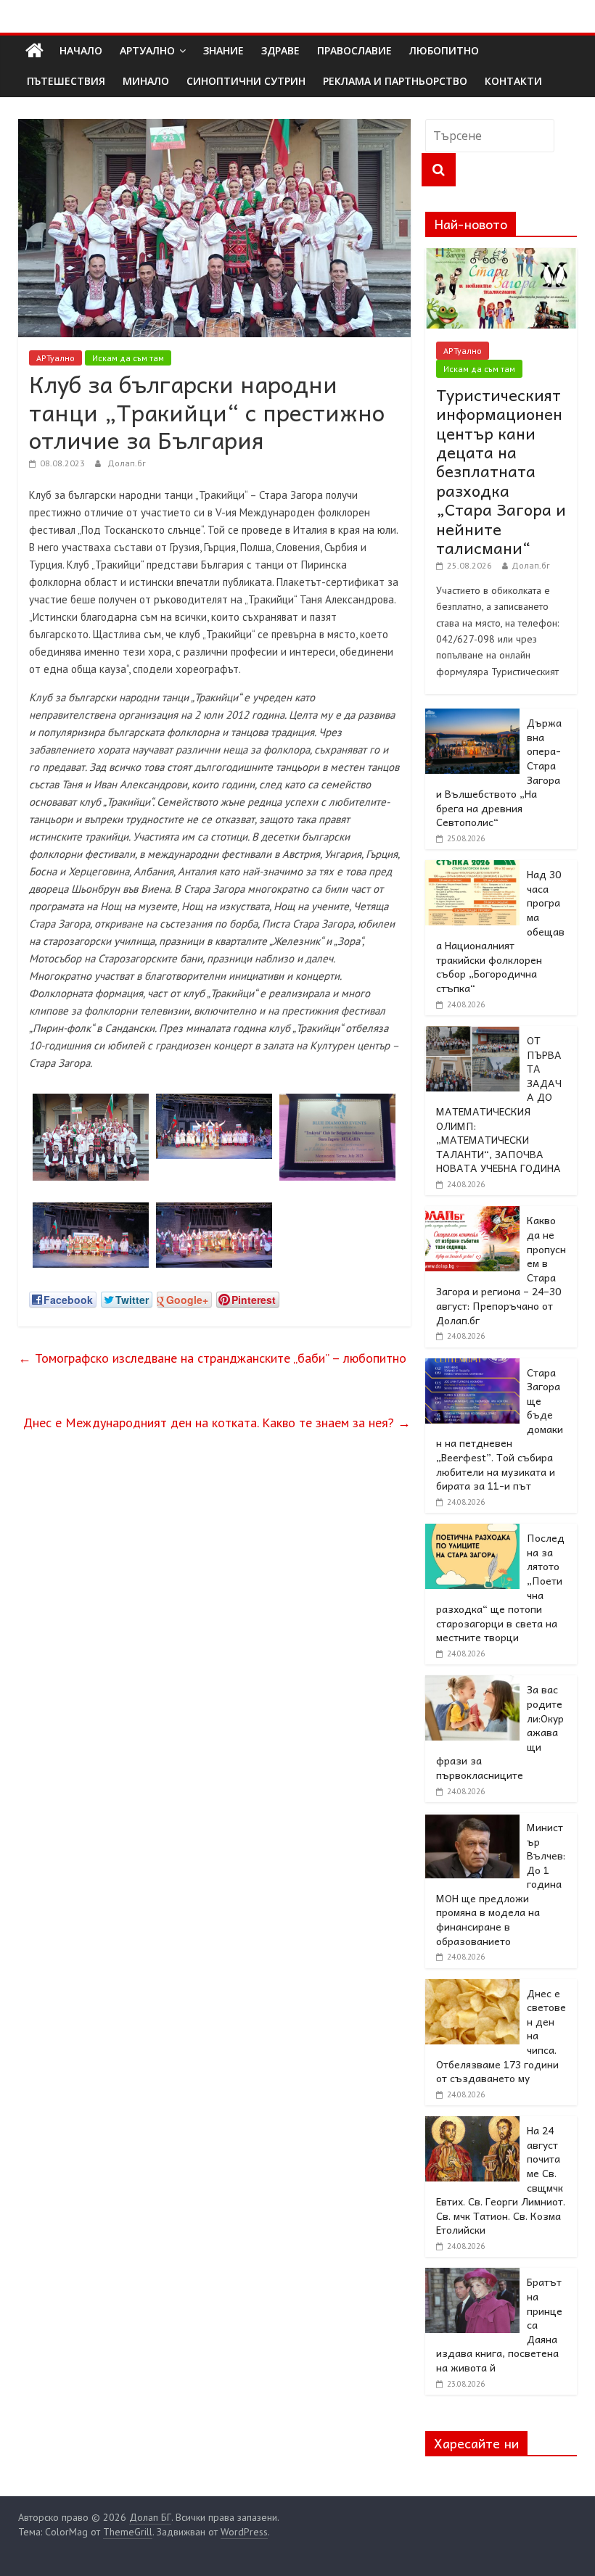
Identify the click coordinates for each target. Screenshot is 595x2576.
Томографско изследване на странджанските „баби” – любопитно (212, 1358)
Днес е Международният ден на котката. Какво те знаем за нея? (217, 1423)
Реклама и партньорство (395, 81)
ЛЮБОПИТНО (444, 50)
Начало (81, 50)
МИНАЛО (146, 81)
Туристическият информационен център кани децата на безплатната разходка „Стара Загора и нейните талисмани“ (501, 471)
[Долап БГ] (34, 51)
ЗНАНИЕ (223, 50)
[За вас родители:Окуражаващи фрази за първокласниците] (472, 1683)
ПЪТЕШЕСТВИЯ (66, 81)
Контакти (513, 81)
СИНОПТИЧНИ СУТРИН (246, 81)
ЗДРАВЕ (280, 50)
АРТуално (147, 50)
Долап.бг (127, 463)
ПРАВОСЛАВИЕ (354, 50)
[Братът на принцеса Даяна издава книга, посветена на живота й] (472, 2276)
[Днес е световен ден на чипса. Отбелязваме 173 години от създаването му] (472, 1987)
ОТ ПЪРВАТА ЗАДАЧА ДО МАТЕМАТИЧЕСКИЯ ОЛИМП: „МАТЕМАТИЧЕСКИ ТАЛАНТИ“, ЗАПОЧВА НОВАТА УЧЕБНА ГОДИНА (499, 1104)
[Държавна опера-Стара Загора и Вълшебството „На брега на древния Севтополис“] (472, 717)
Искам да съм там (128, 358)
